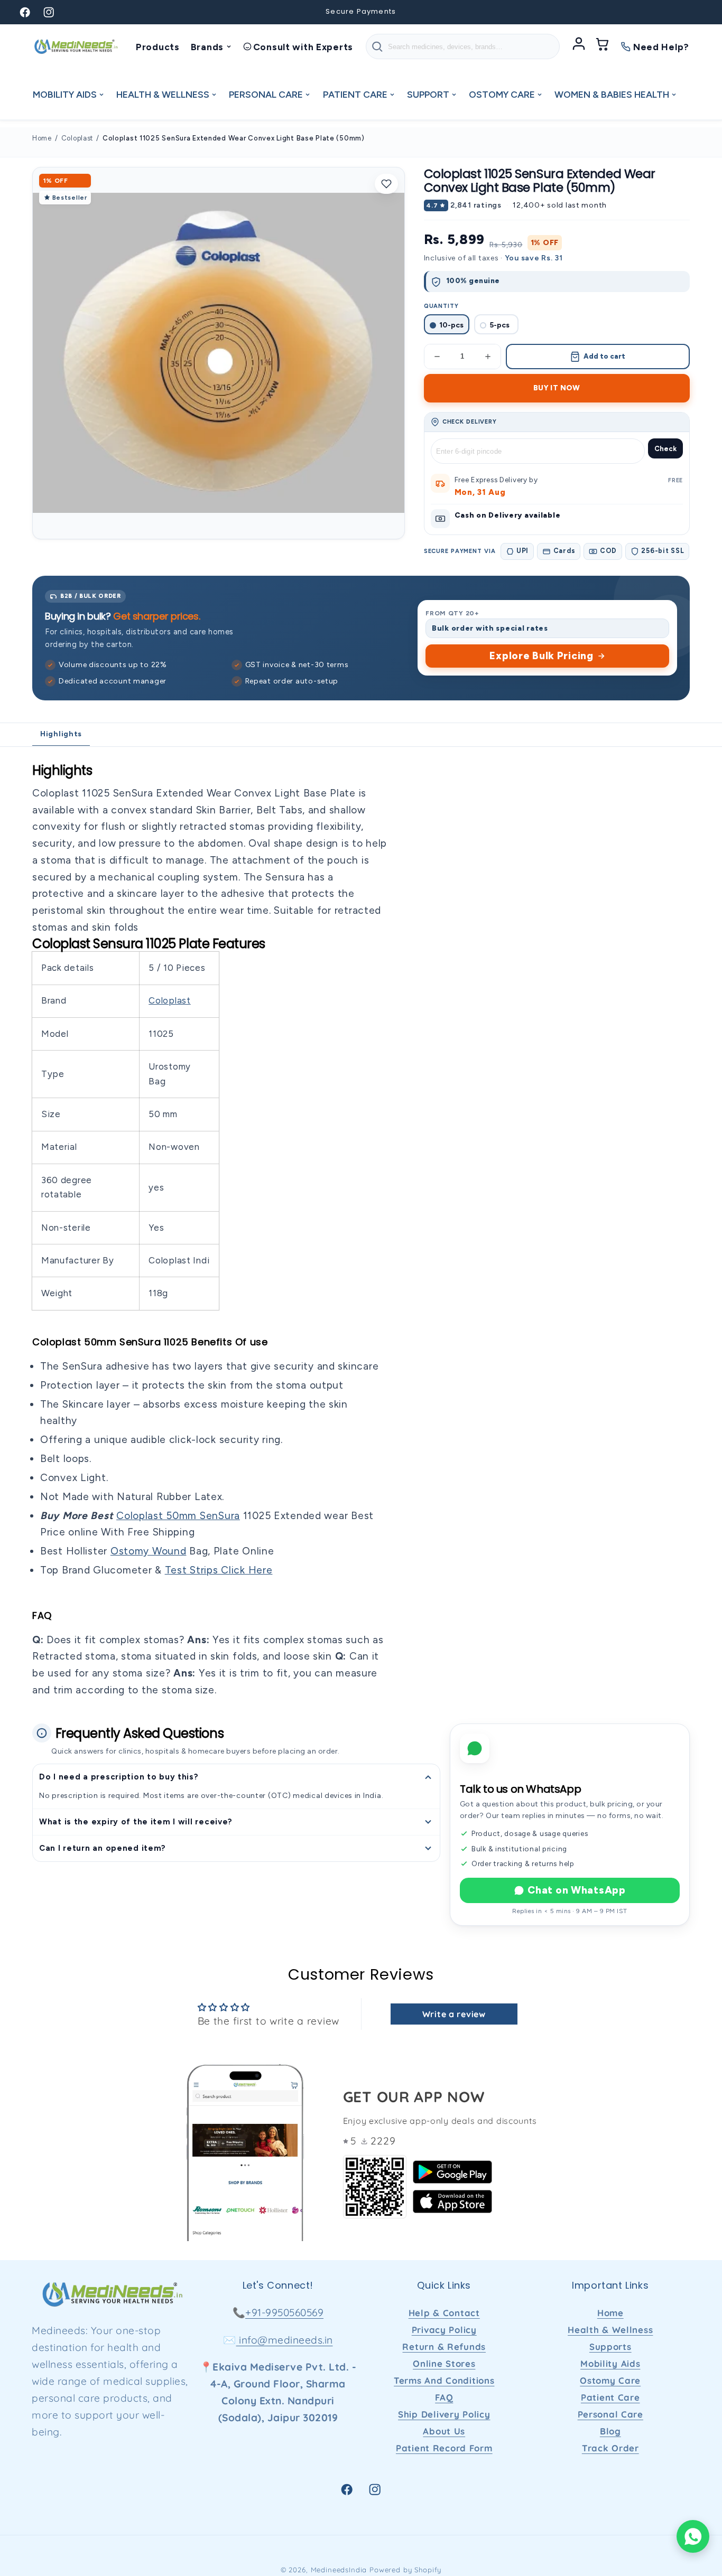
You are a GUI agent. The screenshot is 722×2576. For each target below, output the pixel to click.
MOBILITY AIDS (65, 94)
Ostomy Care (610, 2380)
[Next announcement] (495, 12)
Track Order (610, 2448)
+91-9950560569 (284, 2312)
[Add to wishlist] (386, 184)
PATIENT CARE (355, 94)
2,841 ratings (476, 205)
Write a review (454, 2014)
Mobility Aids (610, 2363)
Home (42, 138)
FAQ (444, 2397)
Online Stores (444, 2363)
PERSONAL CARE (266, 94)
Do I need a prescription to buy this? (119, 1777)
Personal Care (610, 2414)
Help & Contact (444, 2313)
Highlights (61, 734)
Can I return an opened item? (103, 1848)
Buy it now (557, 388)
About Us (444, 2431)
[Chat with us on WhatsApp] (693, 2536)
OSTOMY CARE (502, 94)
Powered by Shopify (405, 2570)
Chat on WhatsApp (577, 1890)
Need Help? (661, 47)
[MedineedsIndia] (76, 46)
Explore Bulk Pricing (541, 656)
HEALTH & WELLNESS (163, 94)
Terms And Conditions (444, 2380)
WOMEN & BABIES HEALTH (612, 94)
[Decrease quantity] (437, 357)
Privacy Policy (444, 2330)
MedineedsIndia (339, 2570)
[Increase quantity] (488, 357)
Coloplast (77, 138)
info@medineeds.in (285, 2340)
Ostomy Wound (149, 1551)
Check (665, 449)
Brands (207, 47)
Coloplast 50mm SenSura (178, 1516)
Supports (610, 2346)
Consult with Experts (303, 47)
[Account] (579, 46)
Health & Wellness (610, 2330)
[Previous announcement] (227, 12)
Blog (610, 2431)
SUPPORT (428, 94)
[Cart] (603, 46)
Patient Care (610, 2397)
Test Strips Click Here (219, 1570)
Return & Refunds (444, 2346)
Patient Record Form (444, 2448)
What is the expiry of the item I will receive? (136, 1822)
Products (158, 47)
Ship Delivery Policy (444, 2414)
